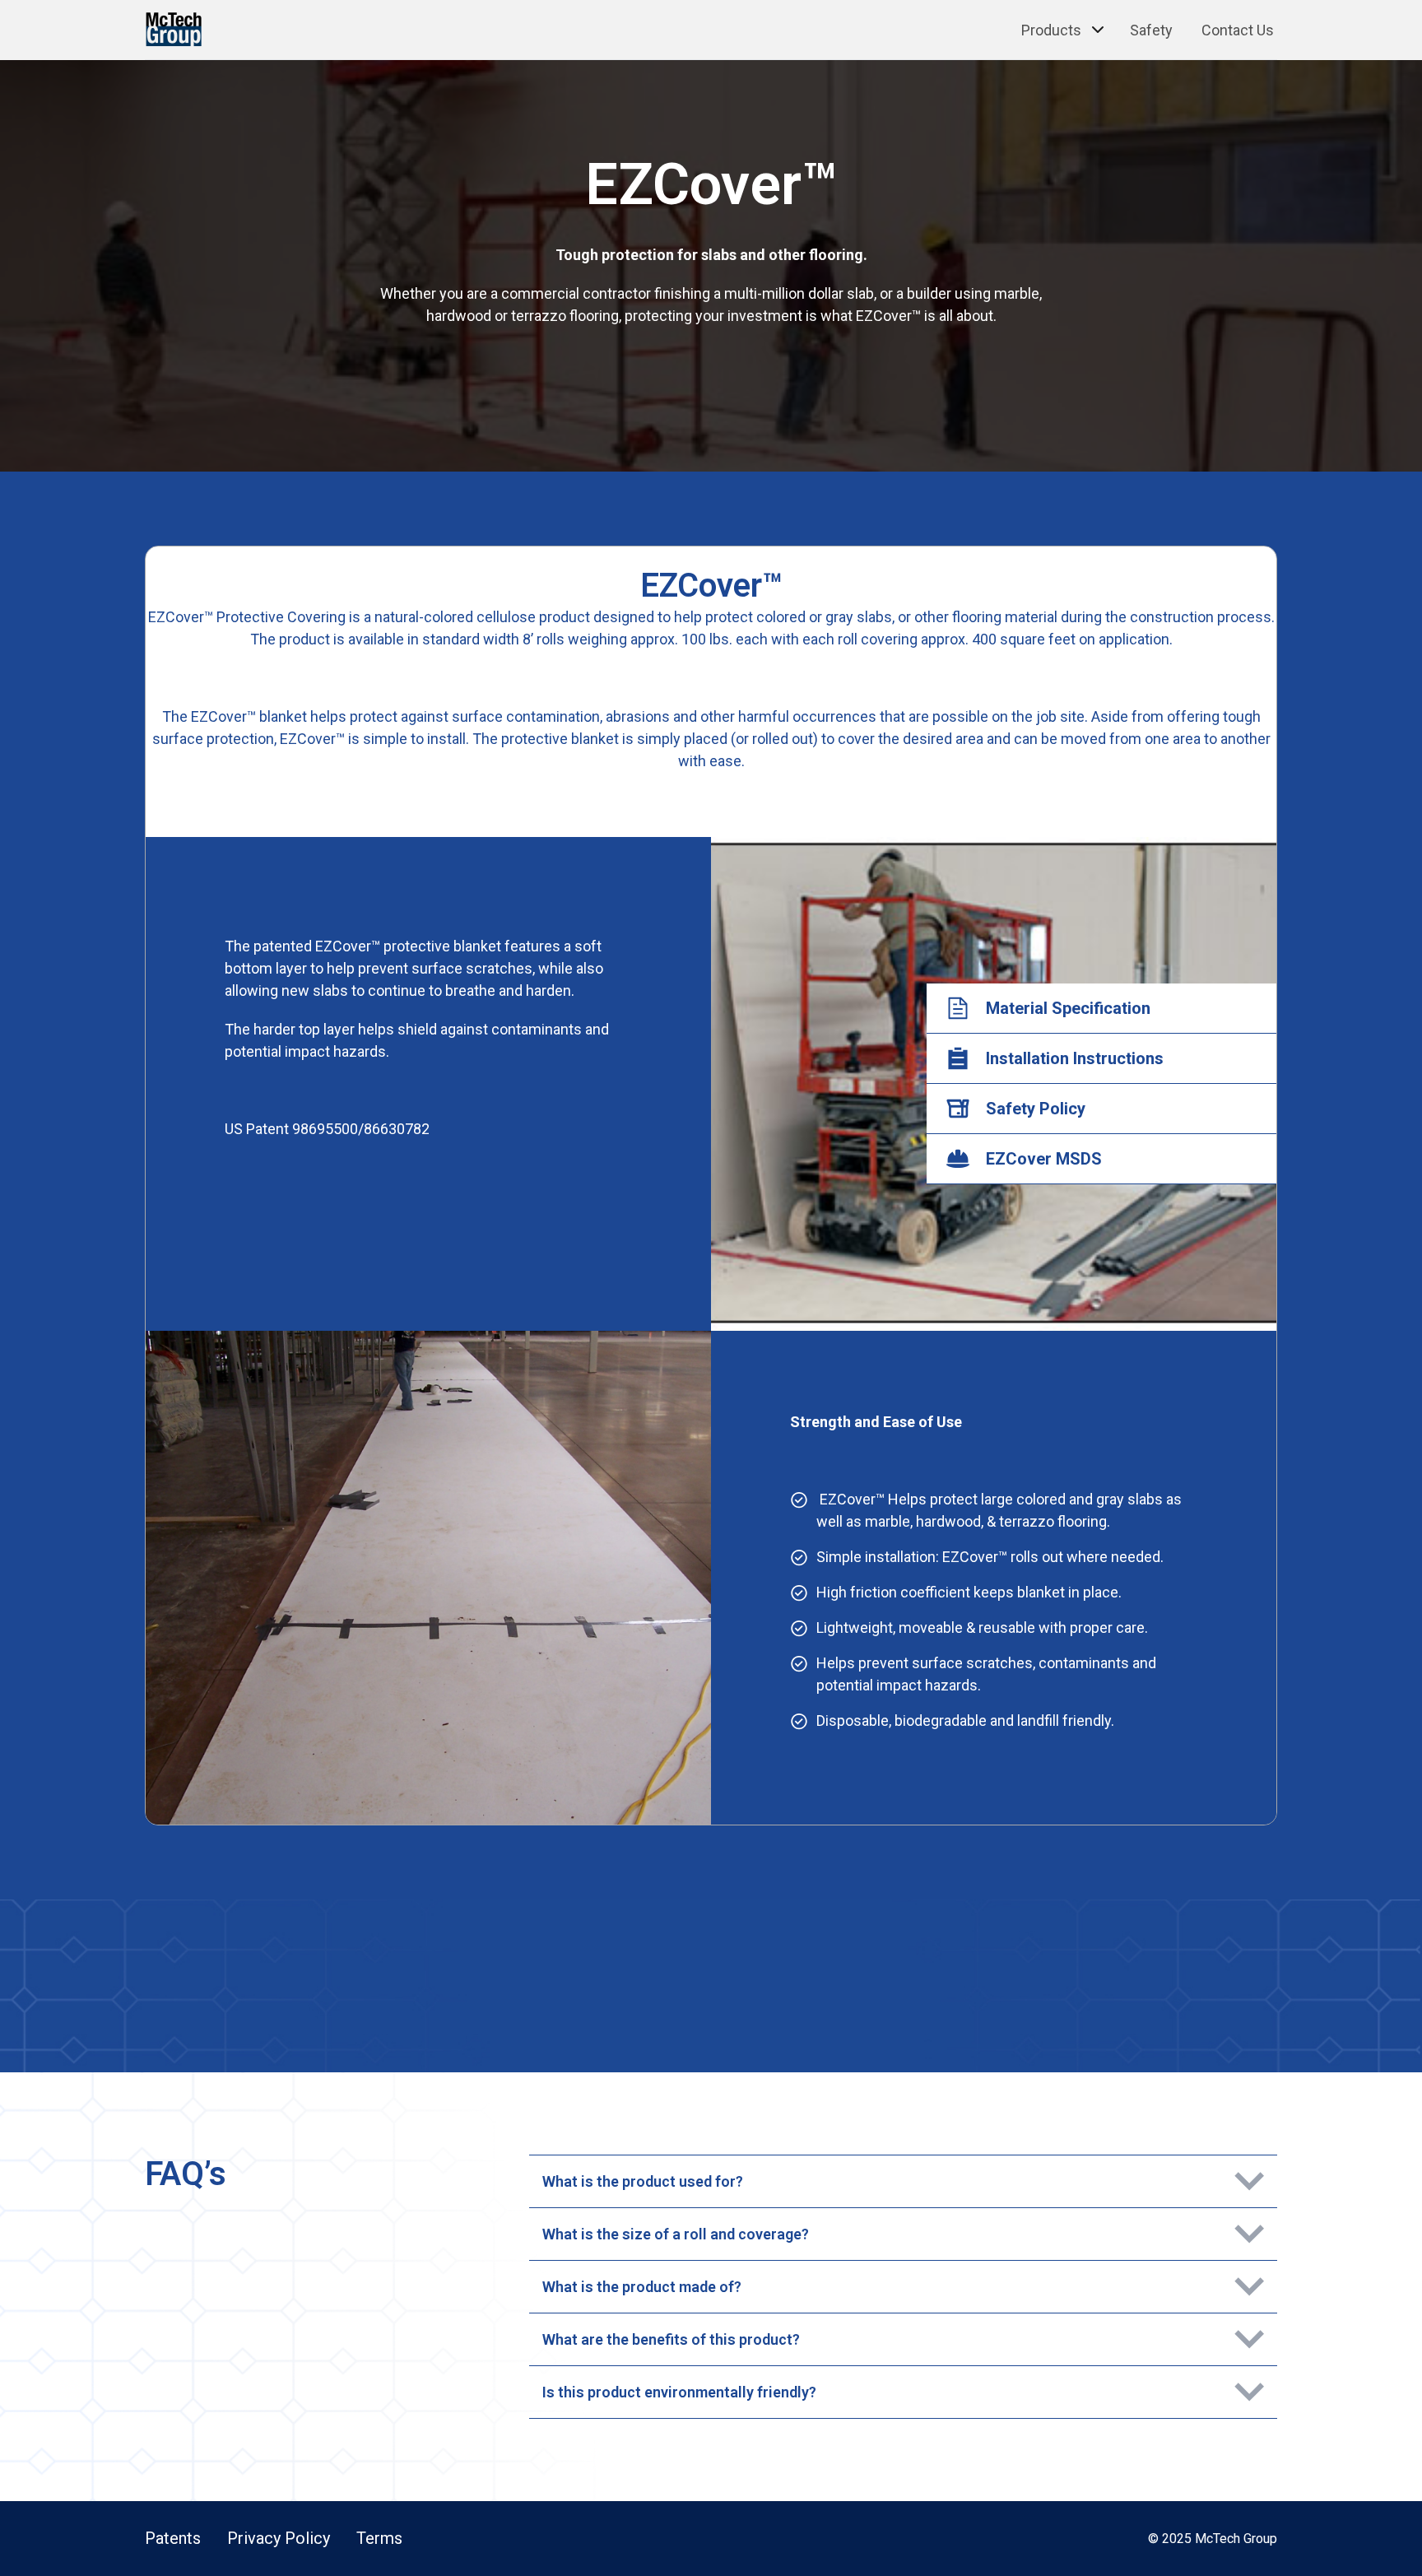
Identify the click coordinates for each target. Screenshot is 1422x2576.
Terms (379, 2538)
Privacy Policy (279, 2538)
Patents (173, 2538)
